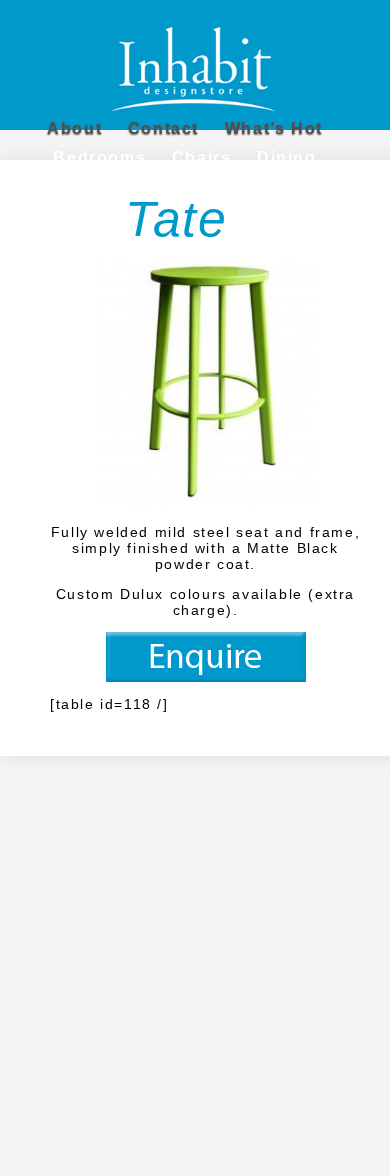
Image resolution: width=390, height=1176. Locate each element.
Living (123, 188)
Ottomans (220, 188)
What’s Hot (274, 128)
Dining (287, 157)
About (74, 128)
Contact (163, 128)
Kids (48, 188)
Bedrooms (99, 157)
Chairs (202, 157)
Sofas (316, 188)
